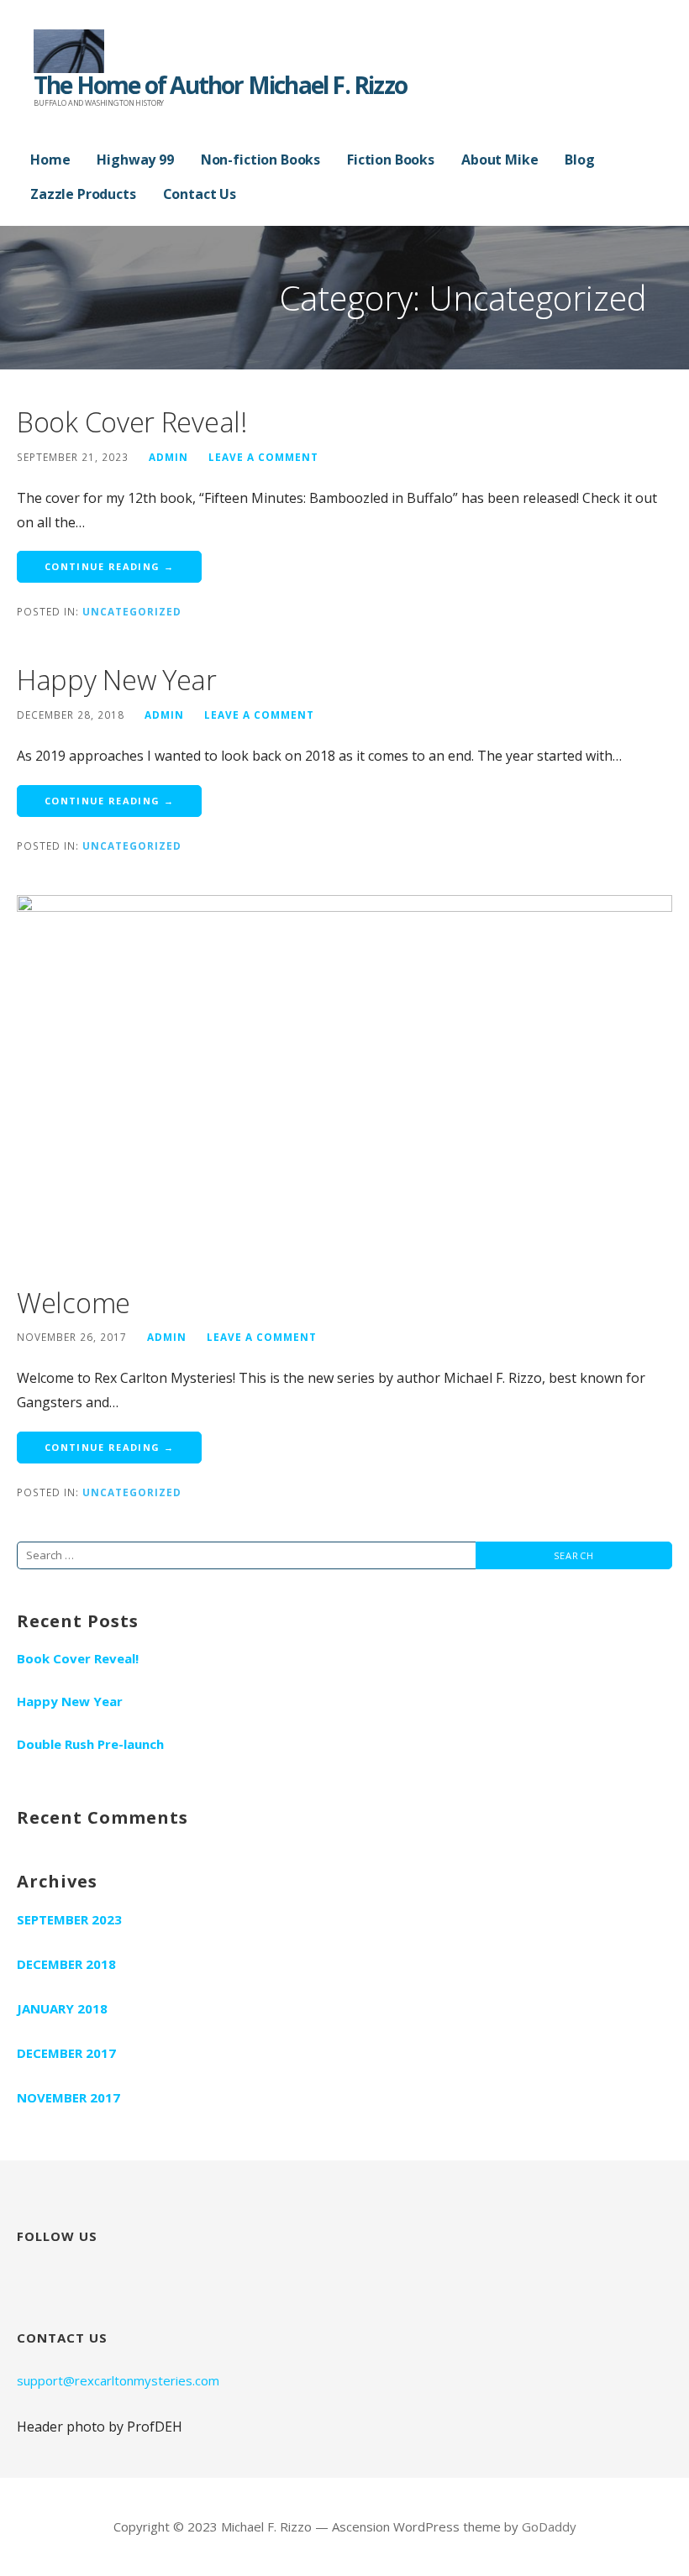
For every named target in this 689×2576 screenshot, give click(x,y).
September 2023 (69, 1919)
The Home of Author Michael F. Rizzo (220, 85)
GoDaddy (549, 2526)
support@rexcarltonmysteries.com (118, 2380)
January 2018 (62, 2008)
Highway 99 (135, 160)
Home (50, 160)
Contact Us (200, 194)
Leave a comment (263, 457)
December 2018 (66, 1964)
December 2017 (66, 2053)
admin (168, 457)
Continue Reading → (109, 566)
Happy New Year (117, 680)
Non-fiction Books (260, 160)
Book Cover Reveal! (132, 422)
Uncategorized (132, 611)
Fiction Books (391, 160)
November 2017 (68, 2097)
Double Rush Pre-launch (90, 1744)
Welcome (74, 1303)
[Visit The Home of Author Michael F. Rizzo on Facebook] (32, 2271)
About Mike (500, 160)
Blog (579, 160)
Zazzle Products (83, 194)
